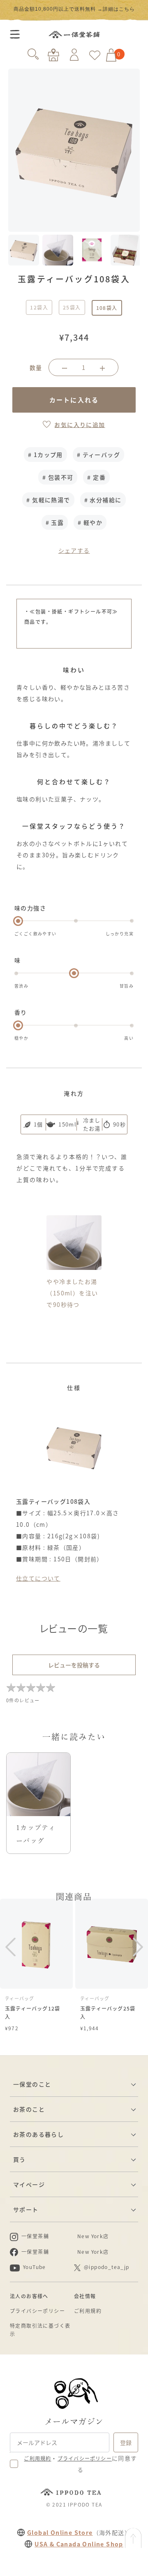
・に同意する (80, 2464)
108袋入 (107, 308)
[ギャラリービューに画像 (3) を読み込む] (92, 250)
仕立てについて (38, 1578)
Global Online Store (60, 2532)
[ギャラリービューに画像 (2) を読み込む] (58, 250)
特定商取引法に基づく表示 (40, 2330)
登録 (126, 2442)
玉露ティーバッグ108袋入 (55, 7)
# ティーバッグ (98, 455)
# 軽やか (90, 522)
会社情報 (85, 2296)
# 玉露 (55, 522)
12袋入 (39, 307)
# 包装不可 (58, 477)
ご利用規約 (88, 2311)
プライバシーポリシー (37, 2311)
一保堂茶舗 (74, 35)
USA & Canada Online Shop (79, 2544)
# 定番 (96, 477)
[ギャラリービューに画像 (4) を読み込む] (126, 250)
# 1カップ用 (45, 455)
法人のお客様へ (29, 2296)
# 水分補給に (103, 500)
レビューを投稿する (74, 1665)
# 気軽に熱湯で (48, 500)
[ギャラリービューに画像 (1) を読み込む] (24, 250)
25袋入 (72, 307)
